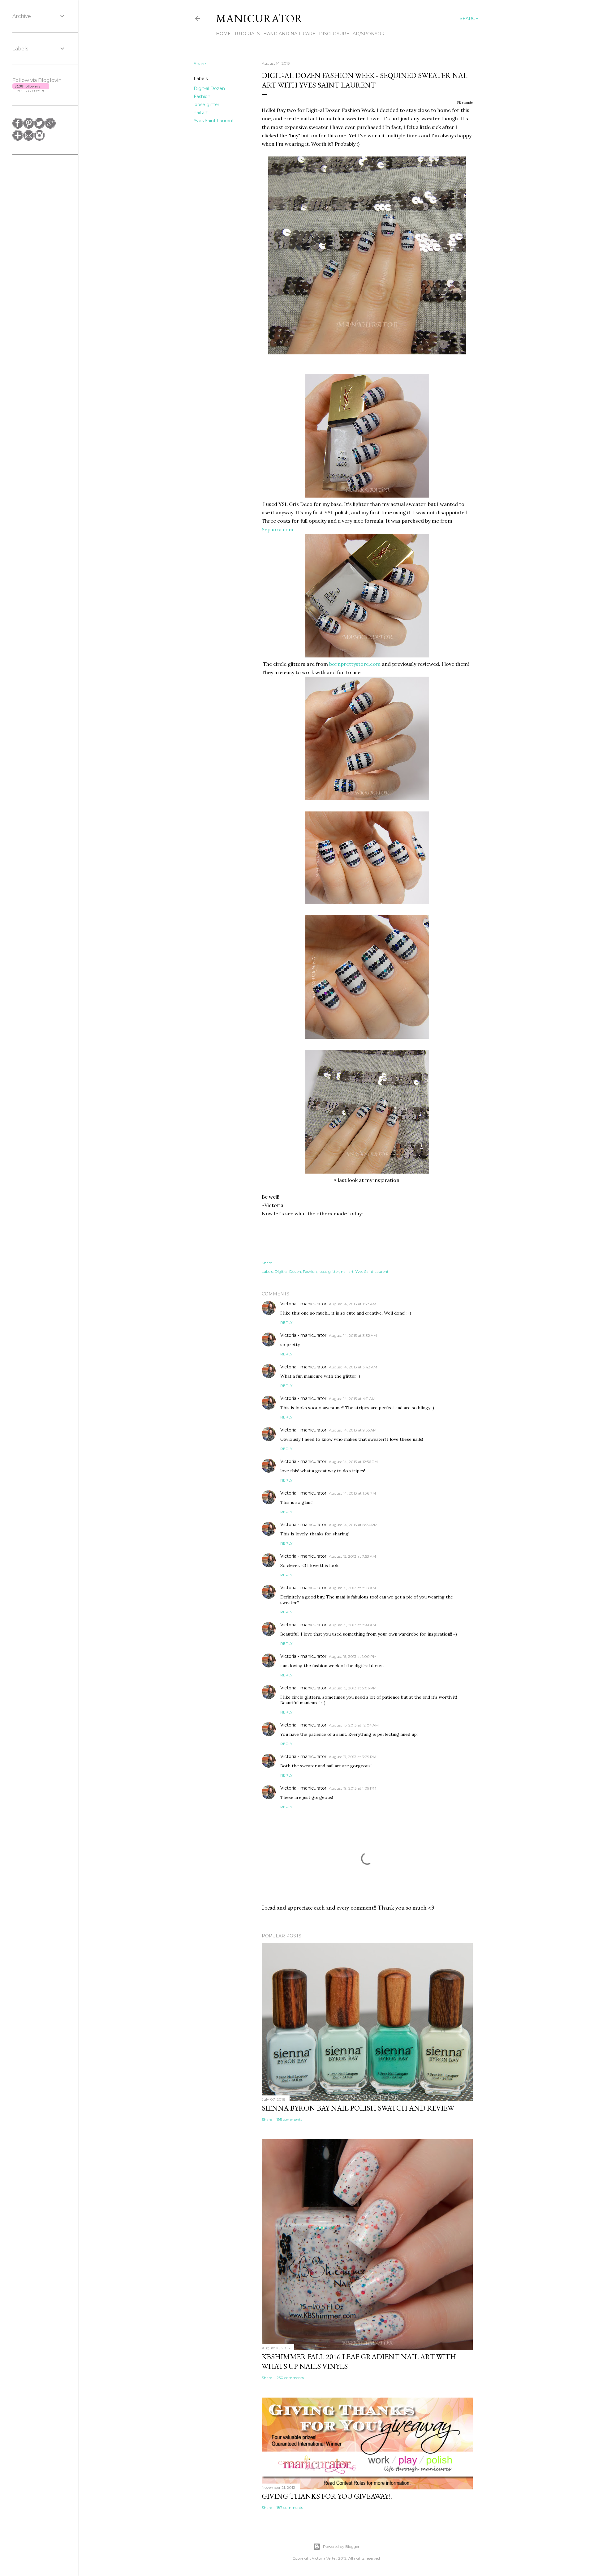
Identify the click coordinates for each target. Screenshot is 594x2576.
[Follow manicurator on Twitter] (39, 127)
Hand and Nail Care (289, 34)
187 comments (290, 2508)
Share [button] (200, 64)
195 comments (289, 2119)
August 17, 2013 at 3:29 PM (353, 1757)
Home (223, 34)
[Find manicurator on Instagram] (39, 139)
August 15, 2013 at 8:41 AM (352, 1625)
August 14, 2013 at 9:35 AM (353, 1430)
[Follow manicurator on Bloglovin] (18, 139)
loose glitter (207, 105)
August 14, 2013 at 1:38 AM (353, 1304)
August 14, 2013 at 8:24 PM (353, 1525)
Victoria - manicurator (303, 1304)
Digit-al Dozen (209, 88)
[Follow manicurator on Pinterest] (29, 127)
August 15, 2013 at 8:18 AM (352, 1588)
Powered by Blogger (341, 2546)
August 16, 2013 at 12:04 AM (354, 1725)
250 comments (290, 2378)
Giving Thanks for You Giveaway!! (327, 2496)
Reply (286, 1322)
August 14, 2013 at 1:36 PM (352, 1493)
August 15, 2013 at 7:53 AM (352, 1556)
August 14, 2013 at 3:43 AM (353, 1367)
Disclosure (334, 34)
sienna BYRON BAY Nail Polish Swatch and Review (358, 2108)
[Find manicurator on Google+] (50, 127)
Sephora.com (278, 529)
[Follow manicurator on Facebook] (18, 127)
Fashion (202, 96)
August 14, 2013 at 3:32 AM (353, 1335)
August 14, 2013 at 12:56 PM (353, 1462)
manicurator (259, 18)
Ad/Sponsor (369, 34)
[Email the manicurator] (29, 139)
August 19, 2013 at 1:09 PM (353, 1788)
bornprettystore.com (355, 664)
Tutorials (247, 34)
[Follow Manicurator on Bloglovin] (31, 90)
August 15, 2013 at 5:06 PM (353, 1688)
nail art (201, 113)
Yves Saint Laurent (214, 121)
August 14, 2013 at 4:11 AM (352, 1399)
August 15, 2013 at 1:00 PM (353, 1656)
